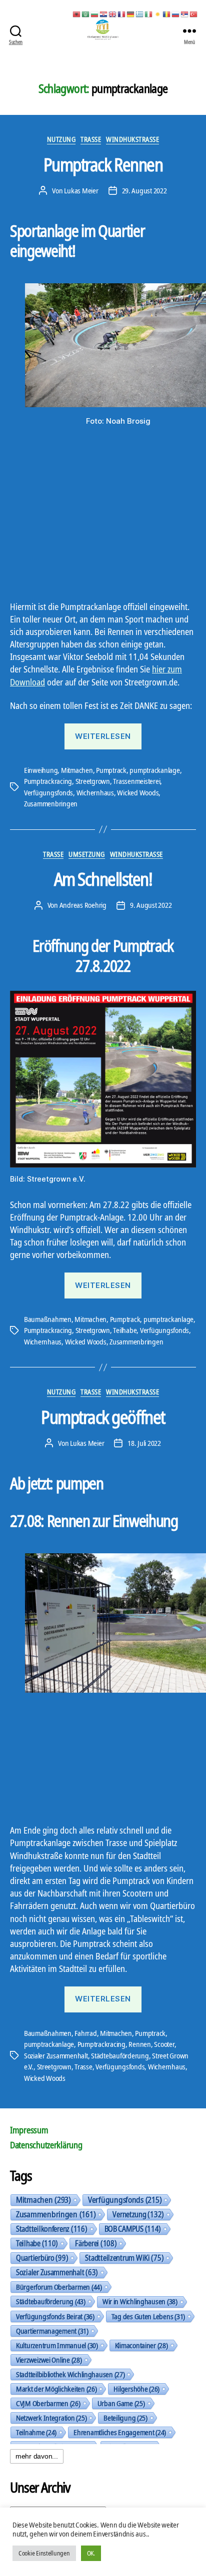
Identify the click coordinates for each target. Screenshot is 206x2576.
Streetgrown (93, 781)
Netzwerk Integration (51, 2418)
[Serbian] (185, 13)
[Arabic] (86, 13)
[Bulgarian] (95, 13)
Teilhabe (125, 1330)
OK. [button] (91, 2553)
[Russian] (176, 13)
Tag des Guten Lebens (148, 2316)
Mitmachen (77, 770)
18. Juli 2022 (144, 1443)
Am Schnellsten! (103, 879)
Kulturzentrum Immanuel (57, 2345)
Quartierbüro (42, 2258)
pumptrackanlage (154, 770)
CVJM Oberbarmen (48, 2403)
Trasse (91, 139)
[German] (131, 13)
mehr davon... (37, 2456)
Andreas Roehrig (83, 905)
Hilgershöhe (136, 2389)
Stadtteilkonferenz (52, 2229)
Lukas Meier (81, 190)
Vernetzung (138, 2214)
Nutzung (61, 139)
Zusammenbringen (51, 803)
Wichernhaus (95, 792)
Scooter (164, 2044)
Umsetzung (87, 854)
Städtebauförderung (120, 2055)
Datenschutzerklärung (46, 2145)
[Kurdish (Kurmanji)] (158, 13)
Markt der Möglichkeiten (56, 2389)
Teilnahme (36, 2432)
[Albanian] (77, 13)
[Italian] (149, 13)
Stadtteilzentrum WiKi (124, 2258)
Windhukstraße (132, 139)
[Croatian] (104, 13)
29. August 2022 (144, 190)
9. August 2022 (151, 905)
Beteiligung (125, 2418)
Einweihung (41, 770)
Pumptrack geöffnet (103, 1417)
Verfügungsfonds (48, 792)
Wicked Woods (138, 792)
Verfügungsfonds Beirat (55, 2316)
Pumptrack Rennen (103, 165)
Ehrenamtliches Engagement (120, 2432)
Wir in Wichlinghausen (140, 2301)
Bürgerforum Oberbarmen (59, 2287)
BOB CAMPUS (133, 2229)
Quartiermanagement (52, 2331)
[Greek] (140, 13)
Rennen (139, 2044)
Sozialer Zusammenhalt (56, 2055)
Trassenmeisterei (136, 781)
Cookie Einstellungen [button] (44, 2553)
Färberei (96, 2243)
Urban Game (121, 2403)
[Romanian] (167, 13)
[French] (122, 13)
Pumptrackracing (48, 781)
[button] (13, 1288)
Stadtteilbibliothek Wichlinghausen (70, 2374)
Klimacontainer (141, 2345)
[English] (113, 13)
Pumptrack (111, 770)
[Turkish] (194, 13)
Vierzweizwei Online (49, 2360)
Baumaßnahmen (48, 1319)
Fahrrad (85, 2033)
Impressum (29, 2130)
